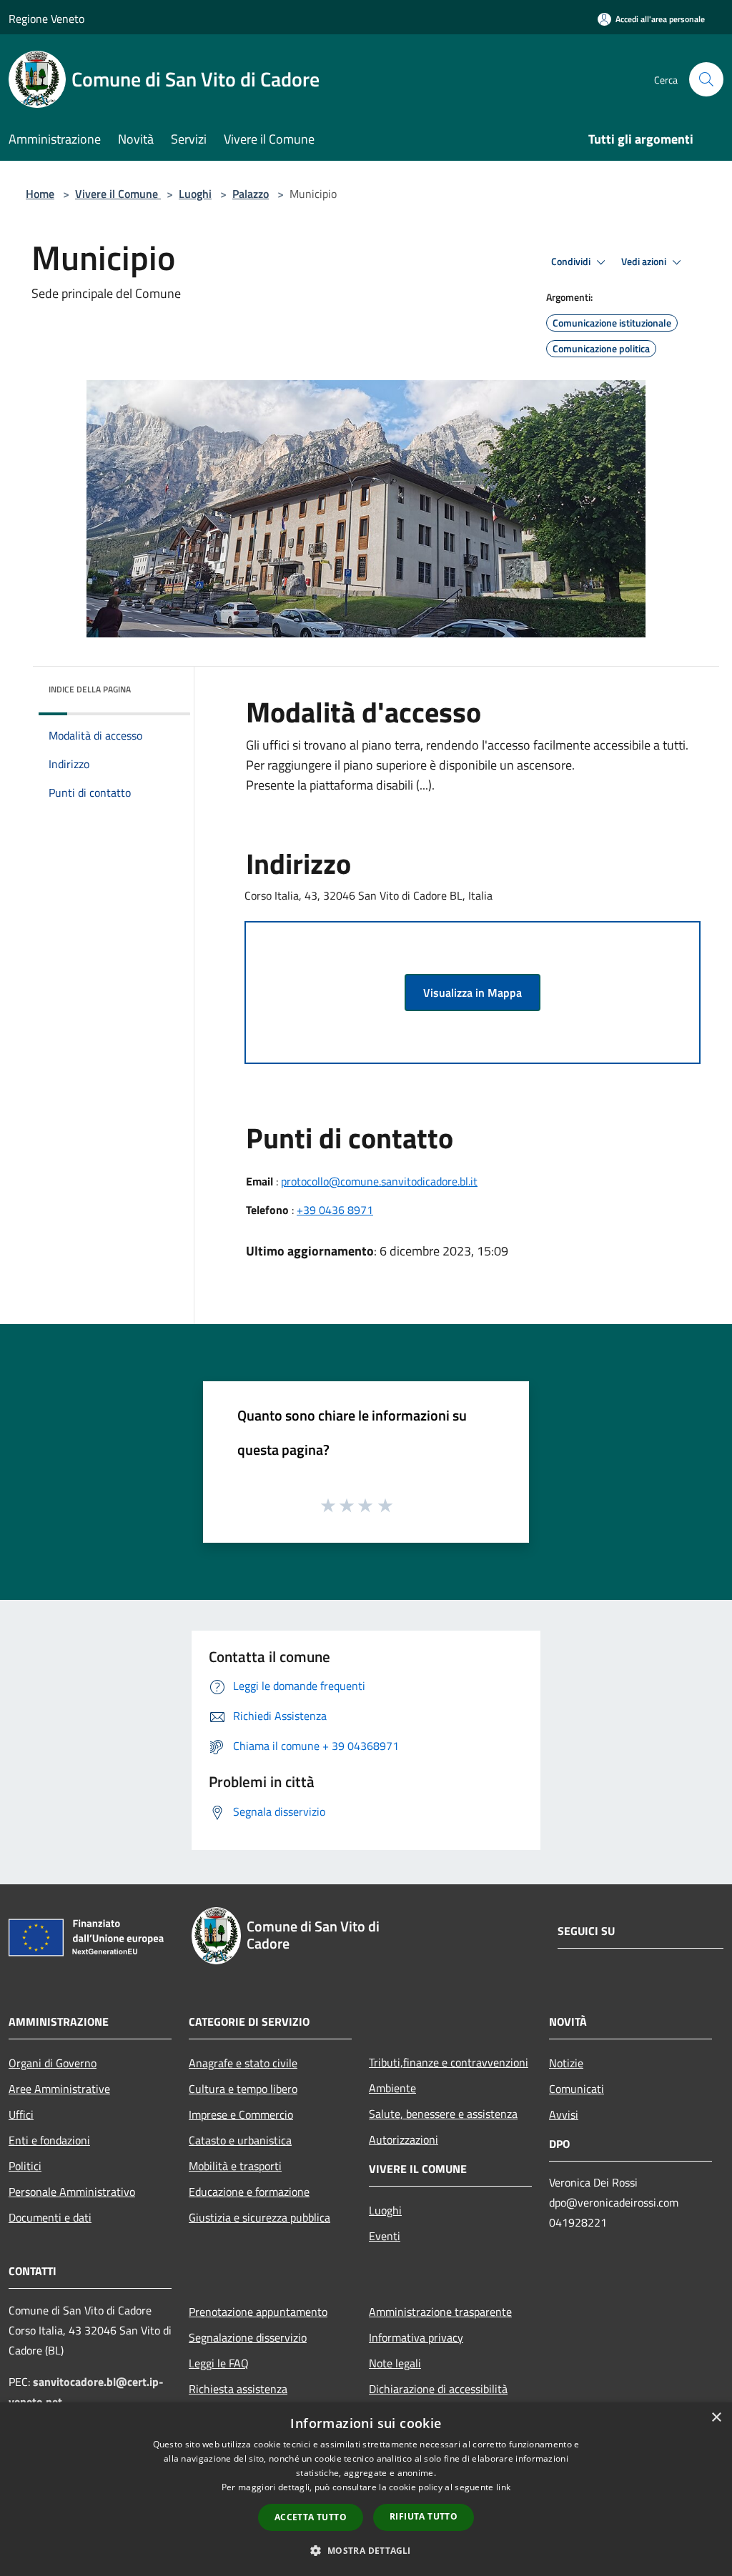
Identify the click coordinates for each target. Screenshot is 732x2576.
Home (40, 194)
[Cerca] (706, 79)
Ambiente (392, 2088)
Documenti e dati (50, 2217)
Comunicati (577, 2089)
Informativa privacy (416, 2337)
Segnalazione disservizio (248, 2337)
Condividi (572, 262)
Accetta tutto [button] (311, 2517)
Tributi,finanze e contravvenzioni (449, 2062)
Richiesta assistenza (238, 2389)
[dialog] (366, 2489)
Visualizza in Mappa (473, 993)
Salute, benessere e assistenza (443, 2114)
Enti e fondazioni (49, 2140)
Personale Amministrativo (72, 2192)
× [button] (716, 2418)
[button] (366, 2550)
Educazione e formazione (249, 2192)
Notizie (566, 2063)
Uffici (21, 2114)
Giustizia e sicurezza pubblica (259, 2217)
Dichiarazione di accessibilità (438, 2389)
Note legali (395, 2363)
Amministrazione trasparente (440, 2312)
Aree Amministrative (59, 2089)
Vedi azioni (645, 262)
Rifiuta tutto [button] (424, 2516)
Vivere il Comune (118, 194)
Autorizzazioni (404, 2139)
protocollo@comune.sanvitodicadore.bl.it (379, 1181)
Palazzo (251, 194)
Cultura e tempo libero (243, 2089)
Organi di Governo (53, 2063)
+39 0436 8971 (335, 1210)
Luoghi (195, 194)
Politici (25, 2166)
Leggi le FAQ (219, 2363)
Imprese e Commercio (241, 2114)
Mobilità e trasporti (235, 2166)
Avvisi (564, 2114)
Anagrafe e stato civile (243, 2063)
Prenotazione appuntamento (258, 2312)
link (503, 2487)
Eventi (385, 2236)
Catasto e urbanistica (240, 2140)
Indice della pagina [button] (90, 689)
